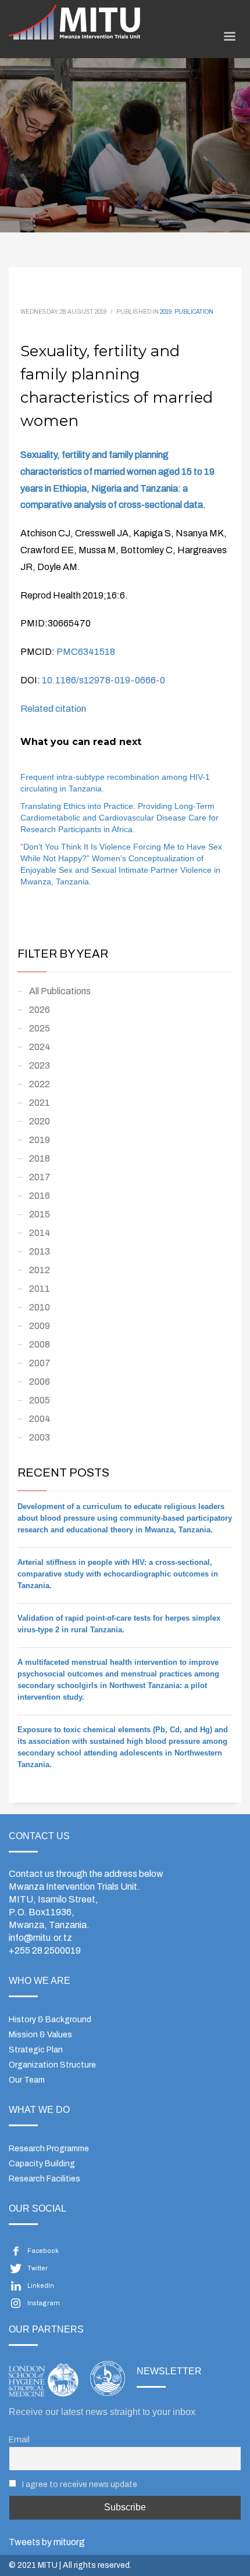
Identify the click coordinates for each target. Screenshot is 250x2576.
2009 (40, 1326)
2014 (40, 1233)
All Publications (60, 991)
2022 (40, 1084)
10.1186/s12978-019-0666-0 (103, 680)
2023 (40, 1065)
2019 (166, 312)
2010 (40, 1307)
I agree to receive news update (79, 2484)
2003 (40, 1437)
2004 (40, 1419)
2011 (40, 1289)
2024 (40, 1047)
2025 (40, 1028)
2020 (40, 1121)
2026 (40, 1010)
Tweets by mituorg (47, 2542)
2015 (40, 1214)
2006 (40, 1382)
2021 (40, 1103)
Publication (194, 312)
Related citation (53, 709)
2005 (40, 1400)
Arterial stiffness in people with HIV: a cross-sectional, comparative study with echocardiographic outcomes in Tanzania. (118, 1574)
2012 (40, 1270)
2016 (40, 1196)
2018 (40, 1158)
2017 (40, 1177)
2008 (40, 1344)
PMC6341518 (86, 652)
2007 (40, 1363)
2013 (40, 1251)
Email (19, 2439)
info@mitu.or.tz (40, 1938)
